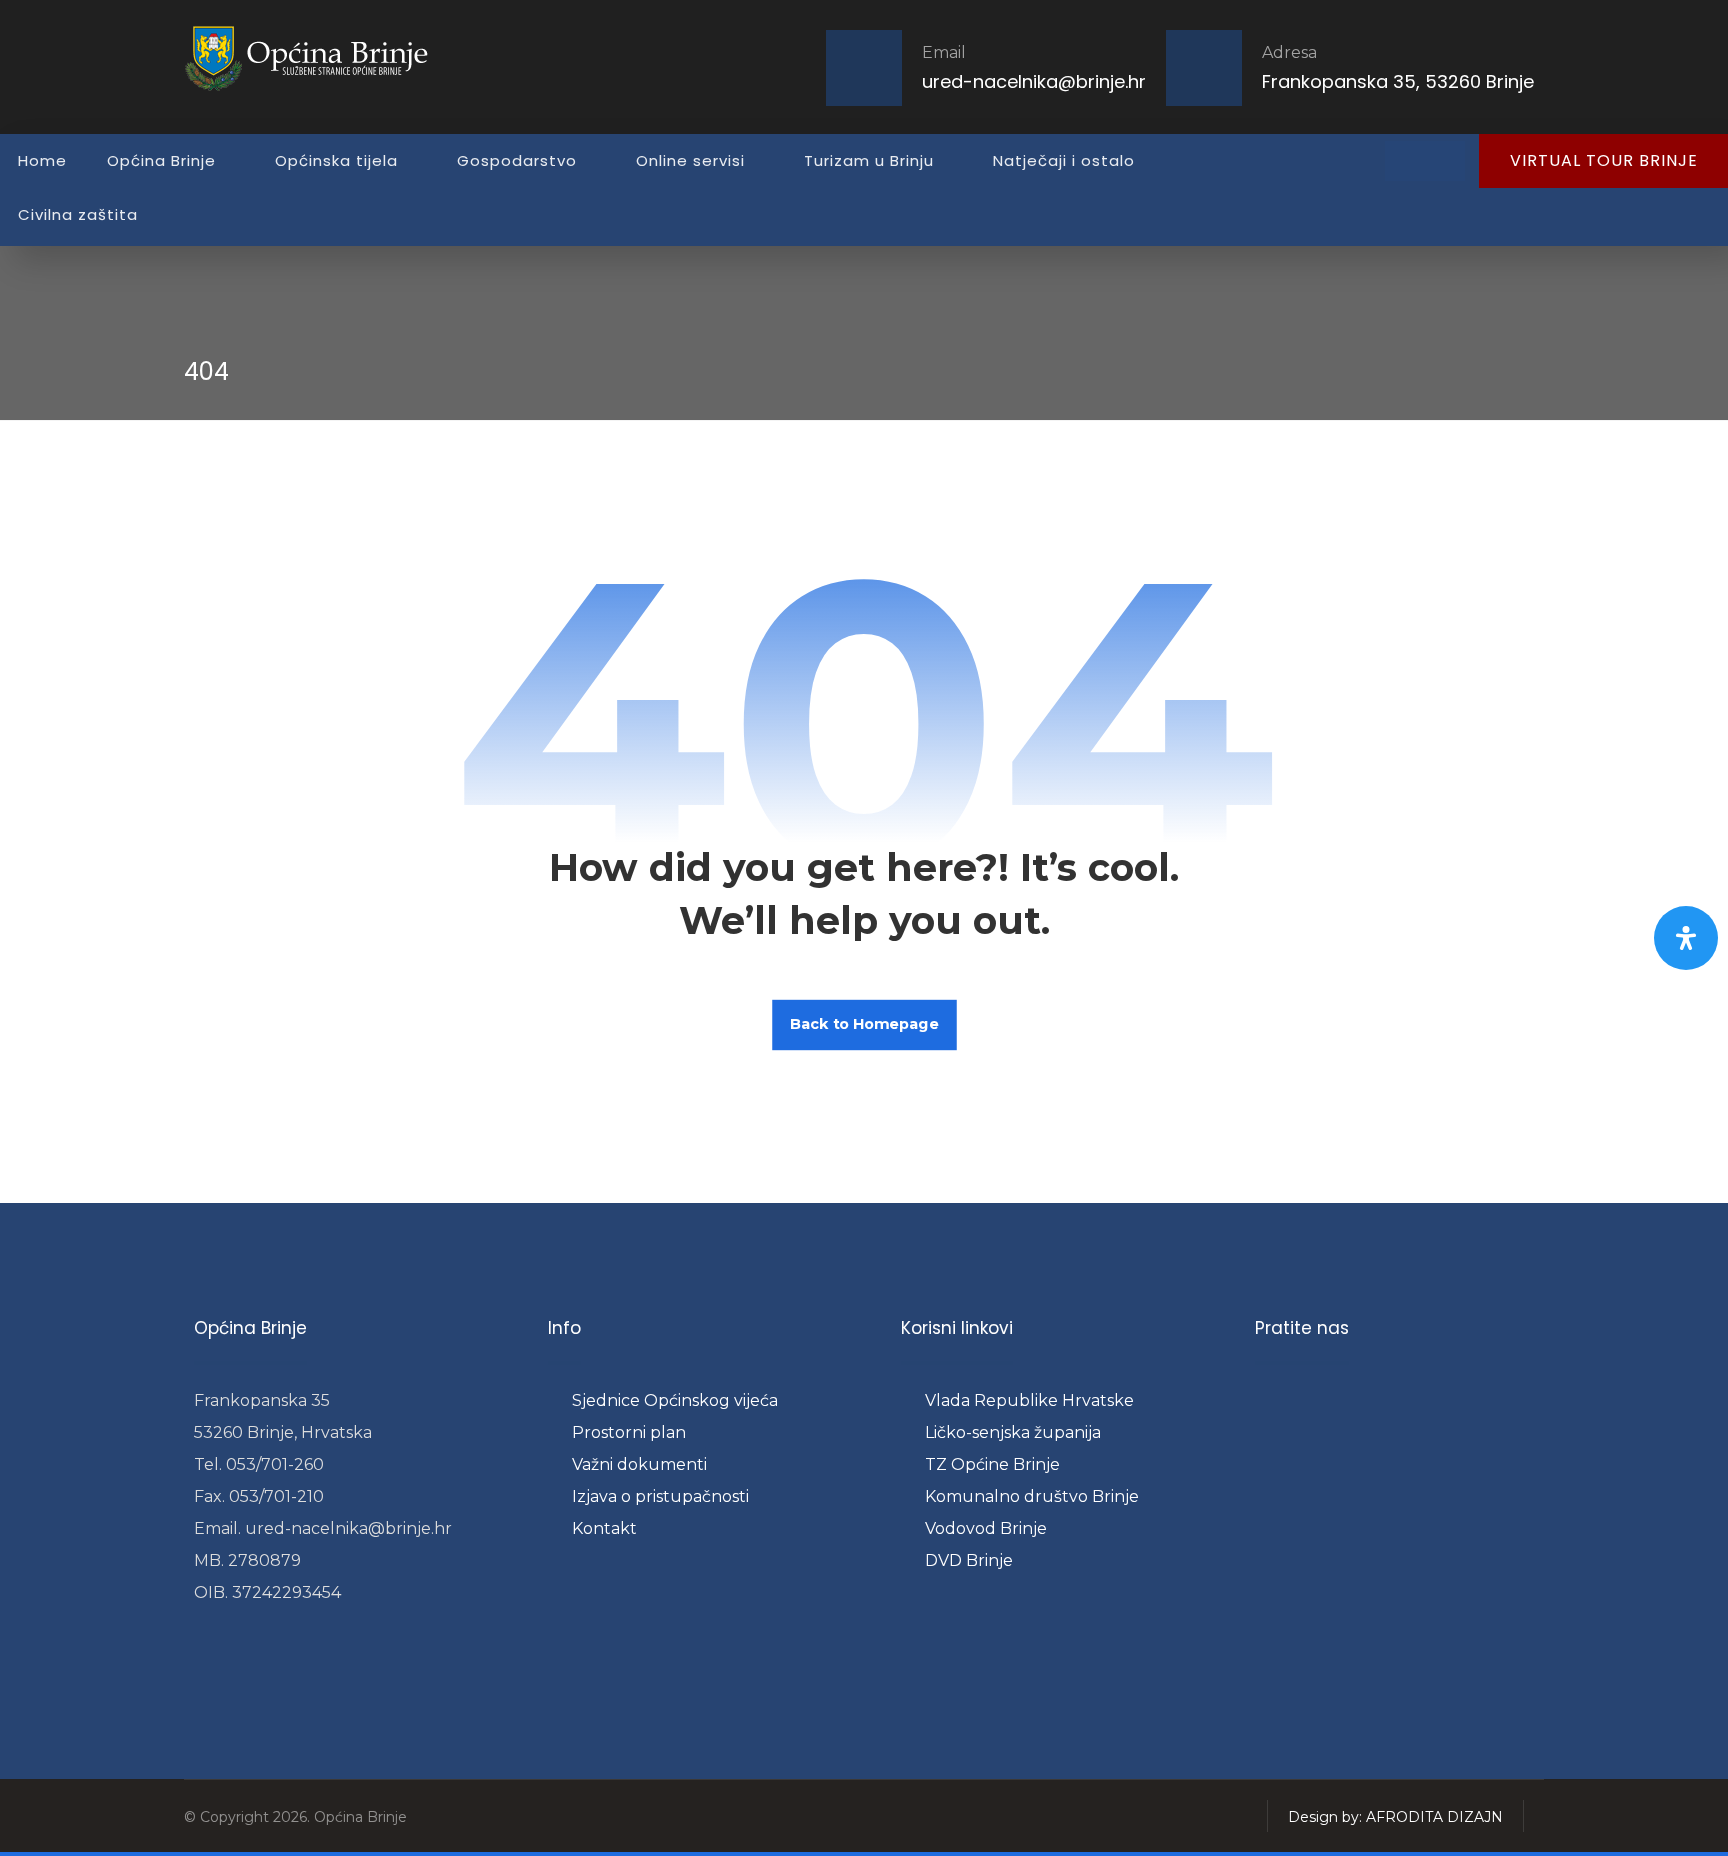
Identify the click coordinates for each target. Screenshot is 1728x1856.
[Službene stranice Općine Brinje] (318, 58)
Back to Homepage (864, 1024)
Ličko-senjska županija (1013, 1432)
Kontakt (604, 1528)
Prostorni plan (629, 1432)
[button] (1405, 161)
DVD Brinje (969, 1560)
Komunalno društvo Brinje (1032, 1496)
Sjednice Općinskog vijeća (675, 1400)
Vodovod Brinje (986, 1528)
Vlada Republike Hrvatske (1029, 1400)
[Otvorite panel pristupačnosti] (1686, 938)
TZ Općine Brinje (992, 1464)
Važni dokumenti (639, 1464)
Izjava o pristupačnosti (660, 1496)
